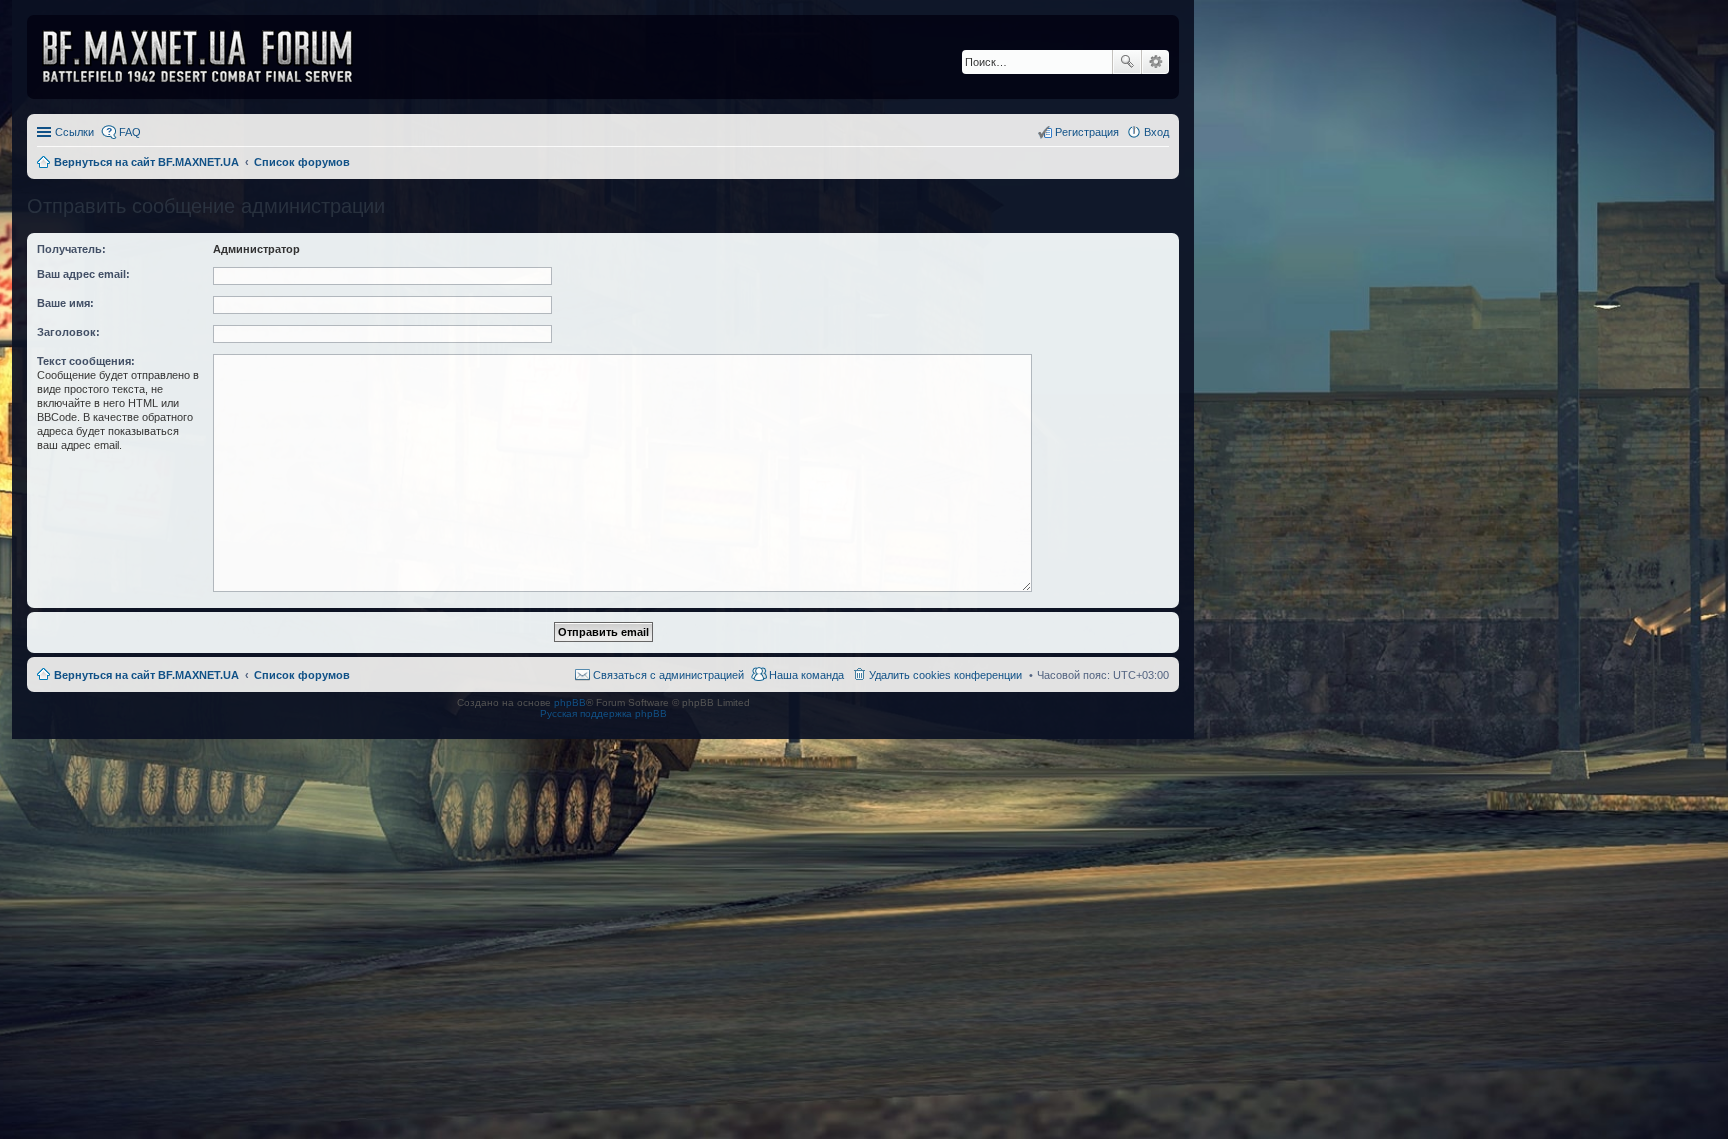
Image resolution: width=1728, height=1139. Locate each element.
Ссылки (74, 132)
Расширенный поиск (1155, 62)
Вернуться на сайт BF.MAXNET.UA (146, 675)
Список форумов (302, 675)
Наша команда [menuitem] (806, 675)
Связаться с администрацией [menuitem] (668, 675)
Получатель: (71, 249)
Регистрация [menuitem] (1087, 132)
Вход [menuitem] (1156, 132)
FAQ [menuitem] (130, 132)
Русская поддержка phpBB (603, 713)
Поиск (1127, 62)
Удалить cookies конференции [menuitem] (945, 675)
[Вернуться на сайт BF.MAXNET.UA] (210, 57)
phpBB (570, 702)
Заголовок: (68, 332)
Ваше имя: (65, 303)
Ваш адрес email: (83, 274)
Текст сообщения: (86, 361)
